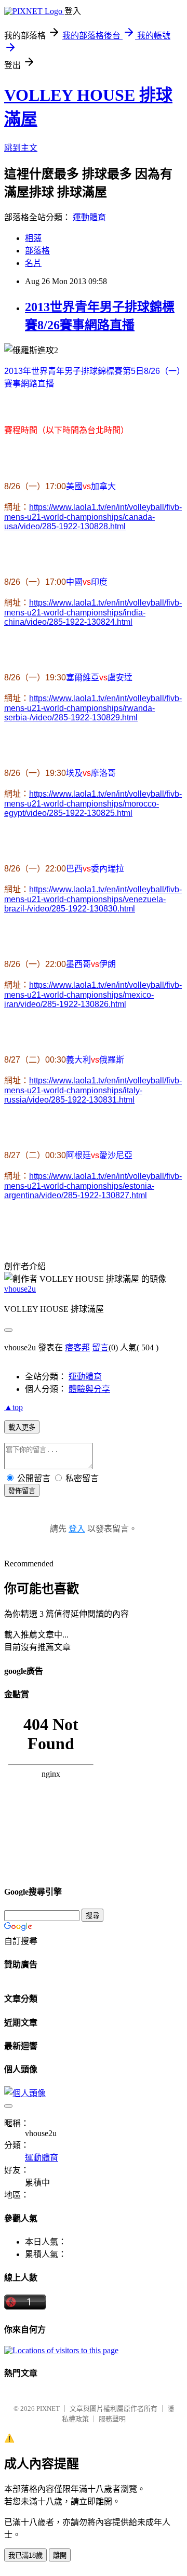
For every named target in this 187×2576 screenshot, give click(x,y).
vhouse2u (20, 1289)
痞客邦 (77, 1347)
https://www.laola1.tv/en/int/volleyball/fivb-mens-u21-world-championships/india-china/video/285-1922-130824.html (93, 612)
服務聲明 (112, 2419)
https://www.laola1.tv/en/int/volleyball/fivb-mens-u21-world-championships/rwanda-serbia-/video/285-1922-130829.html (93, 708)
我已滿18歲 (25, 2555)
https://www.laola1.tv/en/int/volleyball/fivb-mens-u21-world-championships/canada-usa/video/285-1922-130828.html (93, 517)
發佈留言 (22, 1491)
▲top (14, 1407)
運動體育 (89, 217)
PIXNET (48, 2409)
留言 (100, 1347)
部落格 (37, 251)
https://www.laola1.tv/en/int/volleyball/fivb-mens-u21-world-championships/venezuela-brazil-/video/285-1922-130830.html (93, 899)
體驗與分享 (89, 1389)
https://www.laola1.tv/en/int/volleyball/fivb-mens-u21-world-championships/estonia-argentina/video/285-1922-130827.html (93, 1186)
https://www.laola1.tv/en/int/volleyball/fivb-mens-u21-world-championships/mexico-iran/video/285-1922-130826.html (93, 995)
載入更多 (22, 1427)
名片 (33, 263)
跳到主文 (21, 148)
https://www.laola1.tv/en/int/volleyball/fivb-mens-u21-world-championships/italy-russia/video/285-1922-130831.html (93, 1090)
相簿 (33, 238)
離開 (60, 2555)
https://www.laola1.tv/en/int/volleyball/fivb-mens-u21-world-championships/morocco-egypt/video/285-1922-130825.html (93, 803)
